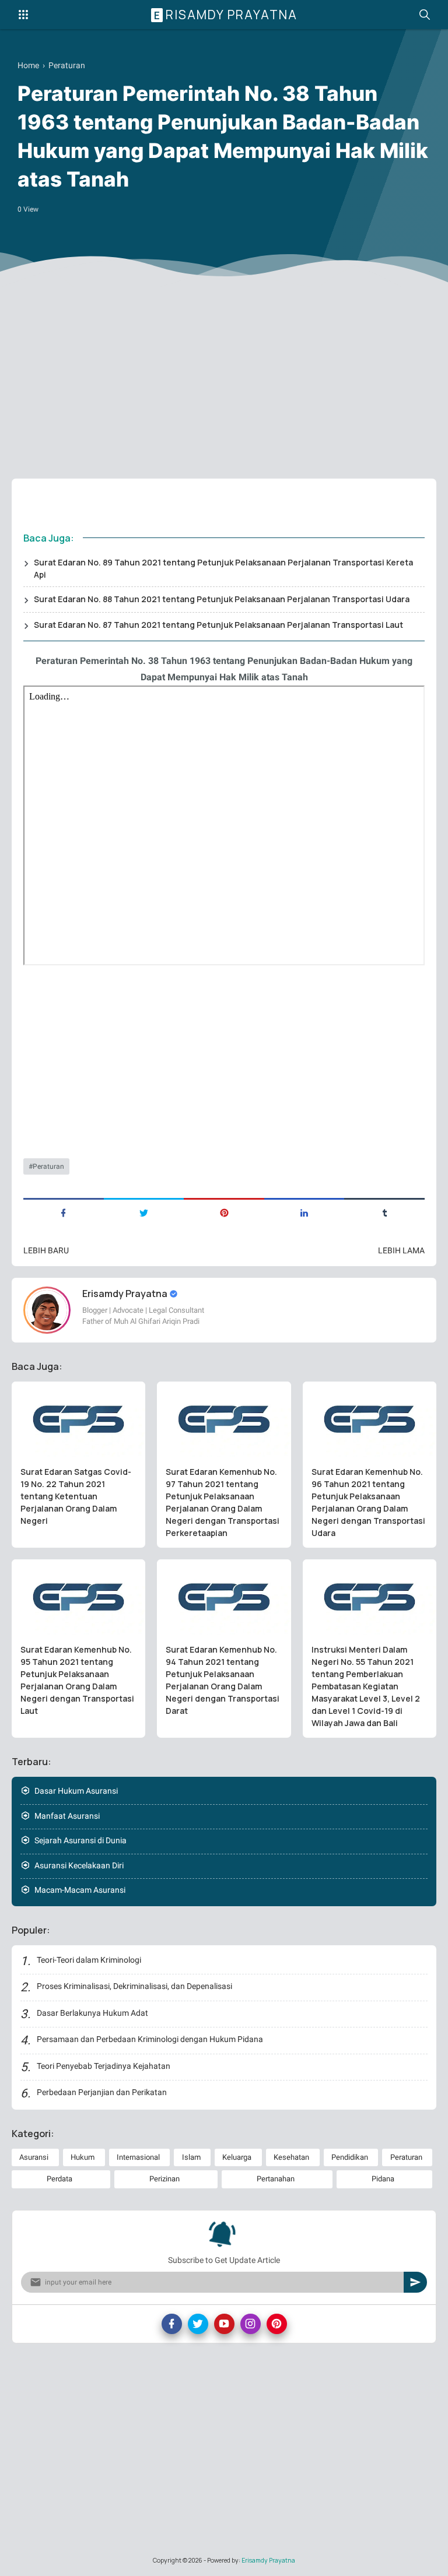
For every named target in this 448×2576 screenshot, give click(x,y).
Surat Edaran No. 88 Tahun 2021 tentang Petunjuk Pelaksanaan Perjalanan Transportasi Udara (222, 599)
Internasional (138, 2157)
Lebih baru (46, 1250)
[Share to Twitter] (144, 1212)
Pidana (383, 2179)
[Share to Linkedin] (304, 1212)
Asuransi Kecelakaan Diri (79, 1865)
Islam (191, 2157)
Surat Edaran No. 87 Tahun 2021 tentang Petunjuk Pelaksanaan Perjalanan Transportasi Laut (218, 625)
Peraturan (48, 1166)
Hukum (83, 2157)
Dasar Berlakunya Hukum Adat (92, 2013)
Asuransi (34, 2157)
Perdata (60, 2179)
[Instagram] (251, 2324)
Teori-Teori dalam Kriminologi (89, 1960)
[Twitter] (198, 2324)
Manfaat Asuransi (67, 1816)
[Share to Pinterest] (224, 1212)
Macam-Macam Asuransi (80, 1890)
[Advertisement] (224, 379)
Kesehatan (291, 2157)
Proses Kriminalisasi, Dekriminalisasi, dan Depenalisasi (134, 1986)
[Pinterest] (277, 2324)
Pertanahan (276, 2179)
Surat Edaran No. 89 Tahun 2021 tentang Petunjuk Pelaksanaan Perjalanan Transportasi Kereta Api (223, 568)
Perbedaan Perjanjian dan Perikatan (102, 2092)
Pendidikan (350, 2157)
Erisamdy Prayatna (226, 15)
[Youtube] (224, 2324)
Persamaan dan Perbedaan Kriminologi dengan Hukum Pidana (150, 2039)
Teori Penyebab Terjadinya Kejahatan (104, 2066)
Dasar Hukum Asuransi (76, 1791)
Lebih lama (401, 1250)
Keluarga (237, 2157)
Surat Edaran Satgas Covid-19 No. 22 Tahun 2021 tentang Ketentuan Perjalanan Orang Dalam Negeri (76, 1496)
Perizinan (164, 2179)
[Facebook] (172, 2324)
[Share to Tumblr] (384, 1212)
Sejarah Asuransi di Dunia (80, 1840)
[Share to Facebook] (64, 1212)
